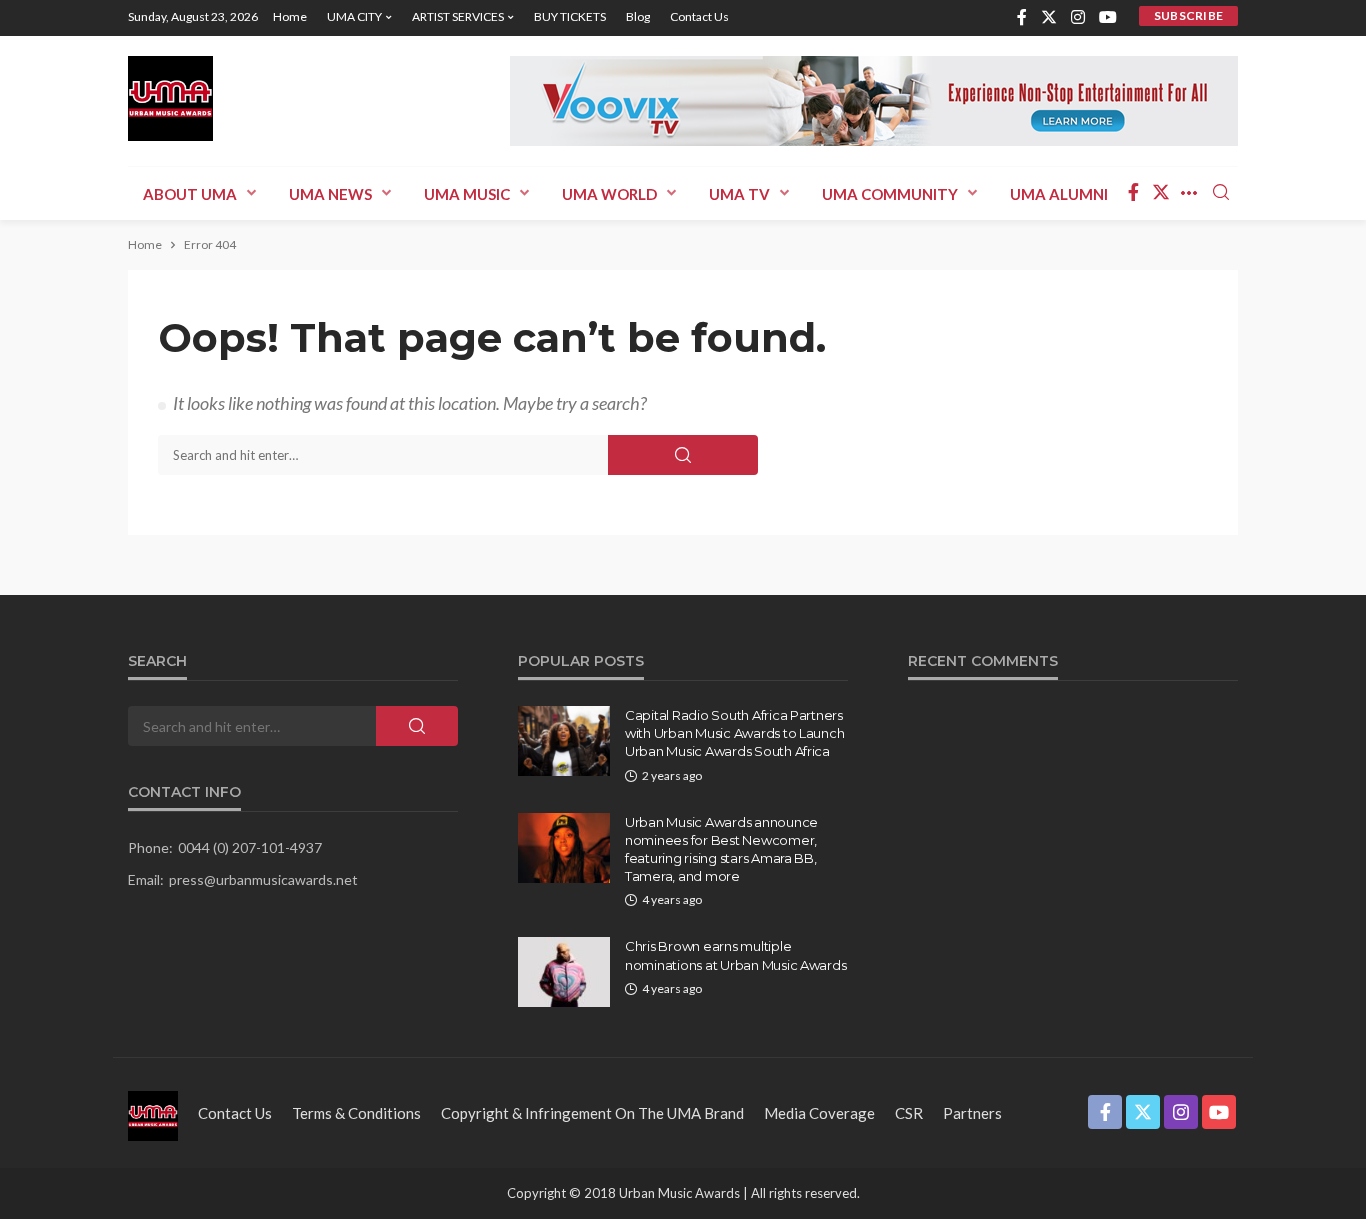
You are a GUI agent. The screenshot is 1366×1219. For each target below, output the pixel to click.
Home (290, 16)
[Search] (1221, 193)
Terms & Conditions (356, 1113)
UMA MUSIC (467, 194)
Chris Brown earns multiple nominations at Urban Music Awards (735, 955)
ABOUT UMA (190, 194)
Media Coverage (819, 1113)
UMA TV (739, 194)
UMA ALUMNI (1059, 194)
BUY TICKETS (570, 16)
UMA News (330, 194)
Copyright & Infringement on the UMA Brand (592, 1113)
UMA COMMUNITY (890, 194)
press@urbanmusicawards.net (263, 879)
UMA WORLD (609, 194)
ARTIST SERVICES (458, 16)
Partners (972, 1113)
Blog (638, 16)
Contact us (699, 16)
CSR (909, 1113)
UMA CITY (354, 16)
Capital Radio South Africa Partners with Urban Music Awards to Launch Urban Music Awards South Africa (734, 733)
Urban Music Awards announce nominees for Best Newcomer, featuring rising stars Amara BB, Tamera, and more (721, 849)
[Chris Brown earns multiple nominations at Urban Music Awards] (564, 972)
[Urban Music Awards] (170, 98)
